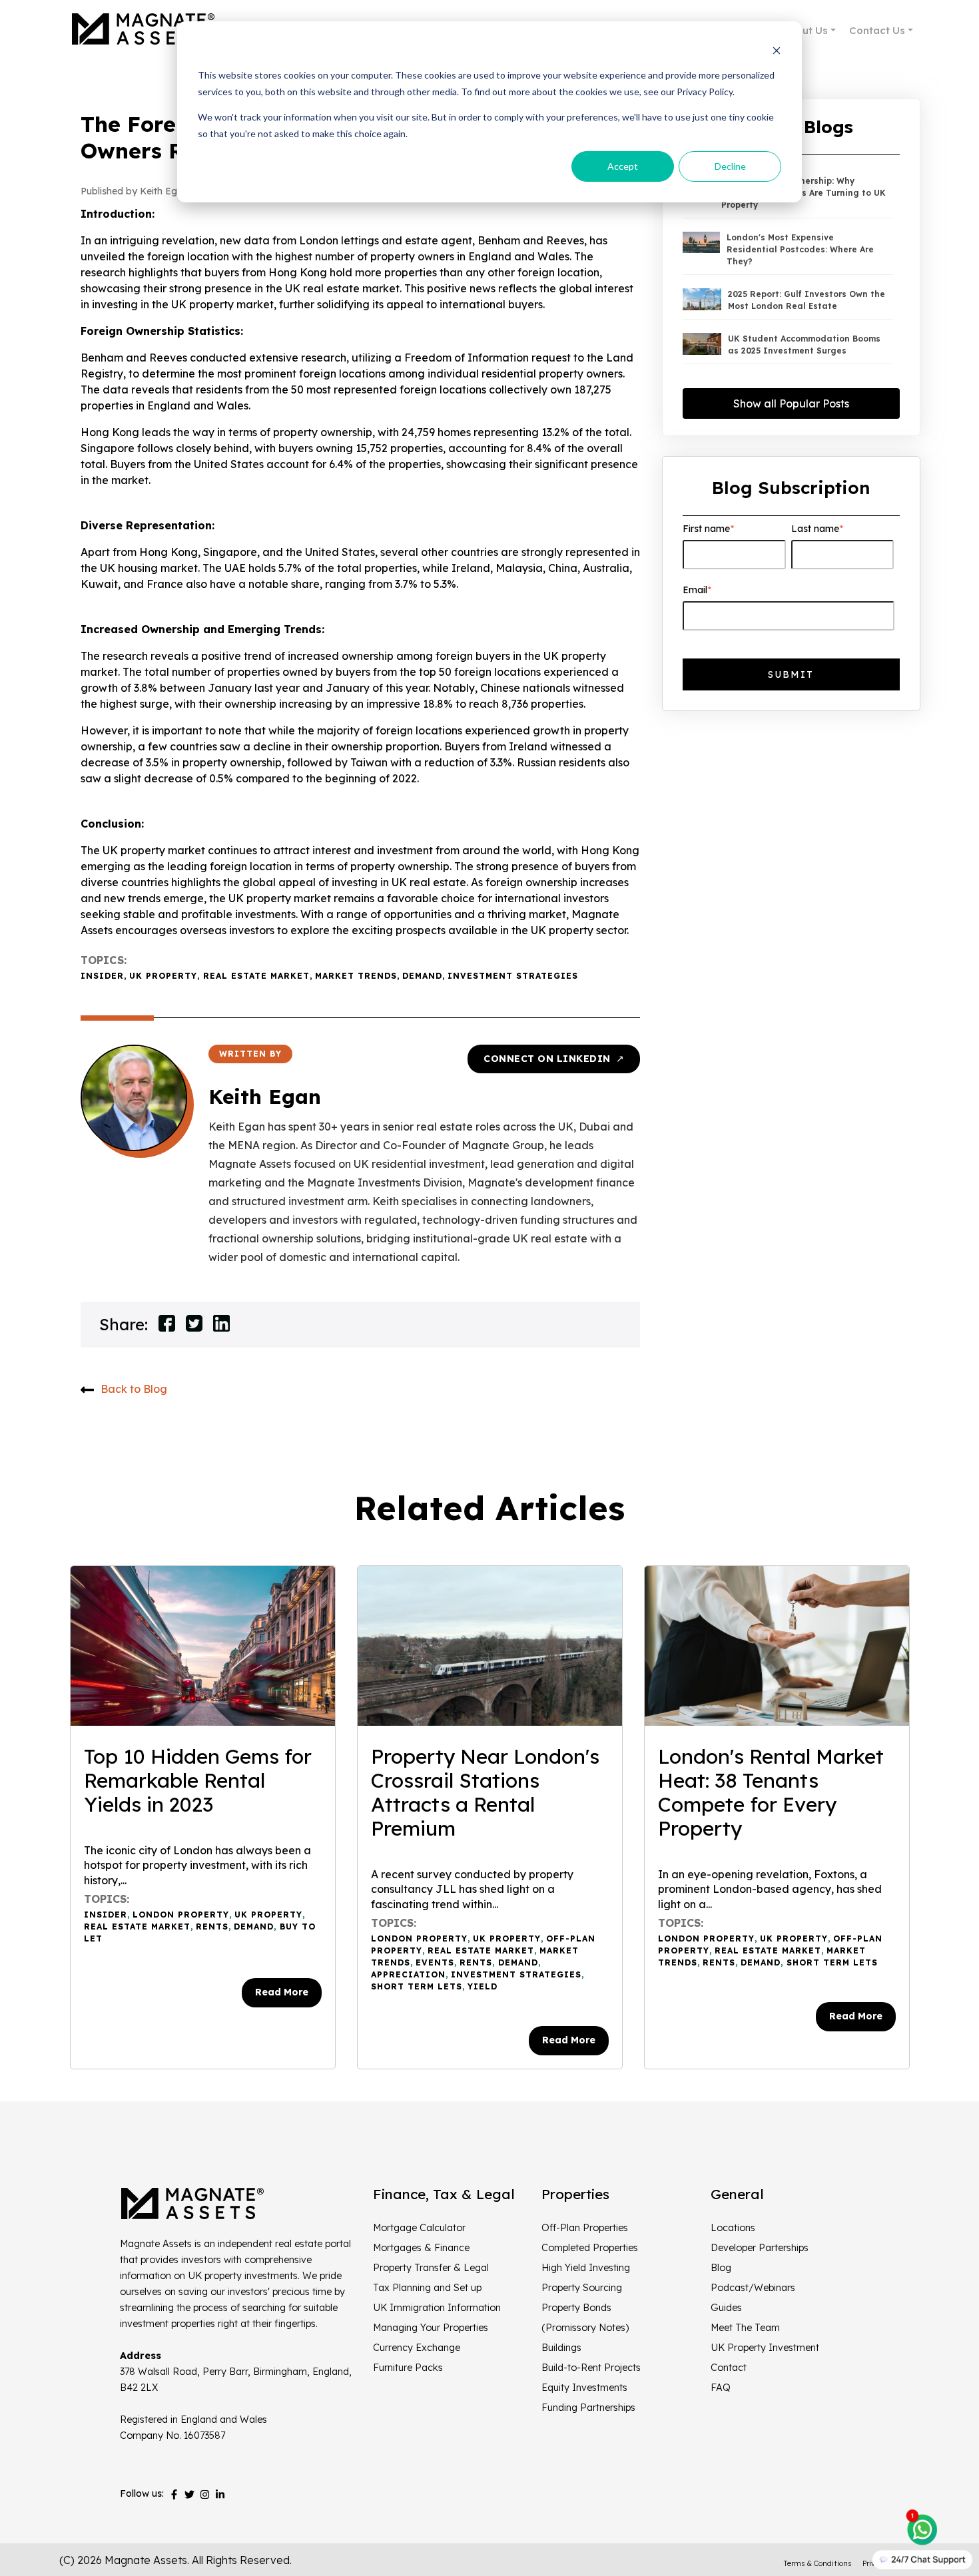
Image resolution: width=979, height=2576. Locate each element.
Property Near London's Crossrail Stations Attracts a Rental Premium (485, 1792)
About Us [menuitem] (805, 30)
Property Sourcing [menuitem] (582, 2288)
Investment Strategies (513, 976)
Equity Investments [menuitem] (584, 2388)
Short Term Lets (417, 1986)
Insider (102, 976)
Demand (422, 976)
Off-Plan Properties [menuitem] (585, 2228)
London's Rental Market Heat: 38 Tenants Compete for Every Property (771, 1792)
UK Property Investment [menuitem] (765, 2348)
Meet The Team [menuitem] (745, 2328)
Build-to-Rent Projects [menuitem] (591, 2368)
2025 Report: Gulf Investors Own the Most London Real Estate (807, 300)
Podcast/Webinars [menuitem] (753, 2288)
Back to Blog (134, 1389)
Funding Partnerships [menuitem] (588, 2408)
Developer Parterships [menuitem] (760, 2248)
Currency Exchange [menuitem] (417, 2348)
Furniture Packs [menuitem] (408, 2368)
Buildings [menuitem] (561, 2348)
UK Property (163, 976)
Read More (282, 1992)
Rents (212, 1927)
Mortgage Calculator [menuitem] (419, 2228)
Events (435, 1962)
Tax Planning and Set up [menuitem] (427, 2288)
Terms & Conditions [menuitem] (818, 2563)
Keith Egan (265, 1097)
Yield (483, 1986)
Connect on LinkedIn (554, 1059)
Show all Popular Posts (791, 403)
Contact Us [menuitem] (877, 30)
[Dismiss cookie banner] (777, 50)
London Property (181, 1915)
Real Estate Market (256, 976)
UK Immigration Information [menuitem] (437, 2308)
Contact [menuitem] (729, 2368)
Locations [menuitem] (733, 2228)
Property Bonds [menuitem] (576, 2308)
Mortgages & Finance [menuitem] (421, 2248)
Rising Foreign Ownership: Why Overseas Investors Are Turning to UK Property (804, 193)
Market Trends (356, 976)
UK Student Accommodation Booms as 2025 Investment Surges (804, 345)
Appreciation (408, 1974)
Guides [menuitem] (726, 2308)
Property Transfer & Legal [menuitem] (431, 2268)
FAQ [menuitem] (721, 2388)
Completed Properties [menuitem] (590, 2248)
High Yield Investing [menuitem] (586, 2268)
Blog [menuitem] (721, 2268)
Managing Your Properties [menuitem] (431, 2328)
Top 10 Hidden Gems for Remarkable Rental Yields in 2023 (198, 1780)
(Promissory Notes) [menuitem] (585, 2328)
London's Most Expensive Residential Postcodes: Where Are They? (800, 249)
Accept (623, 166)
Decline (730, 166)
